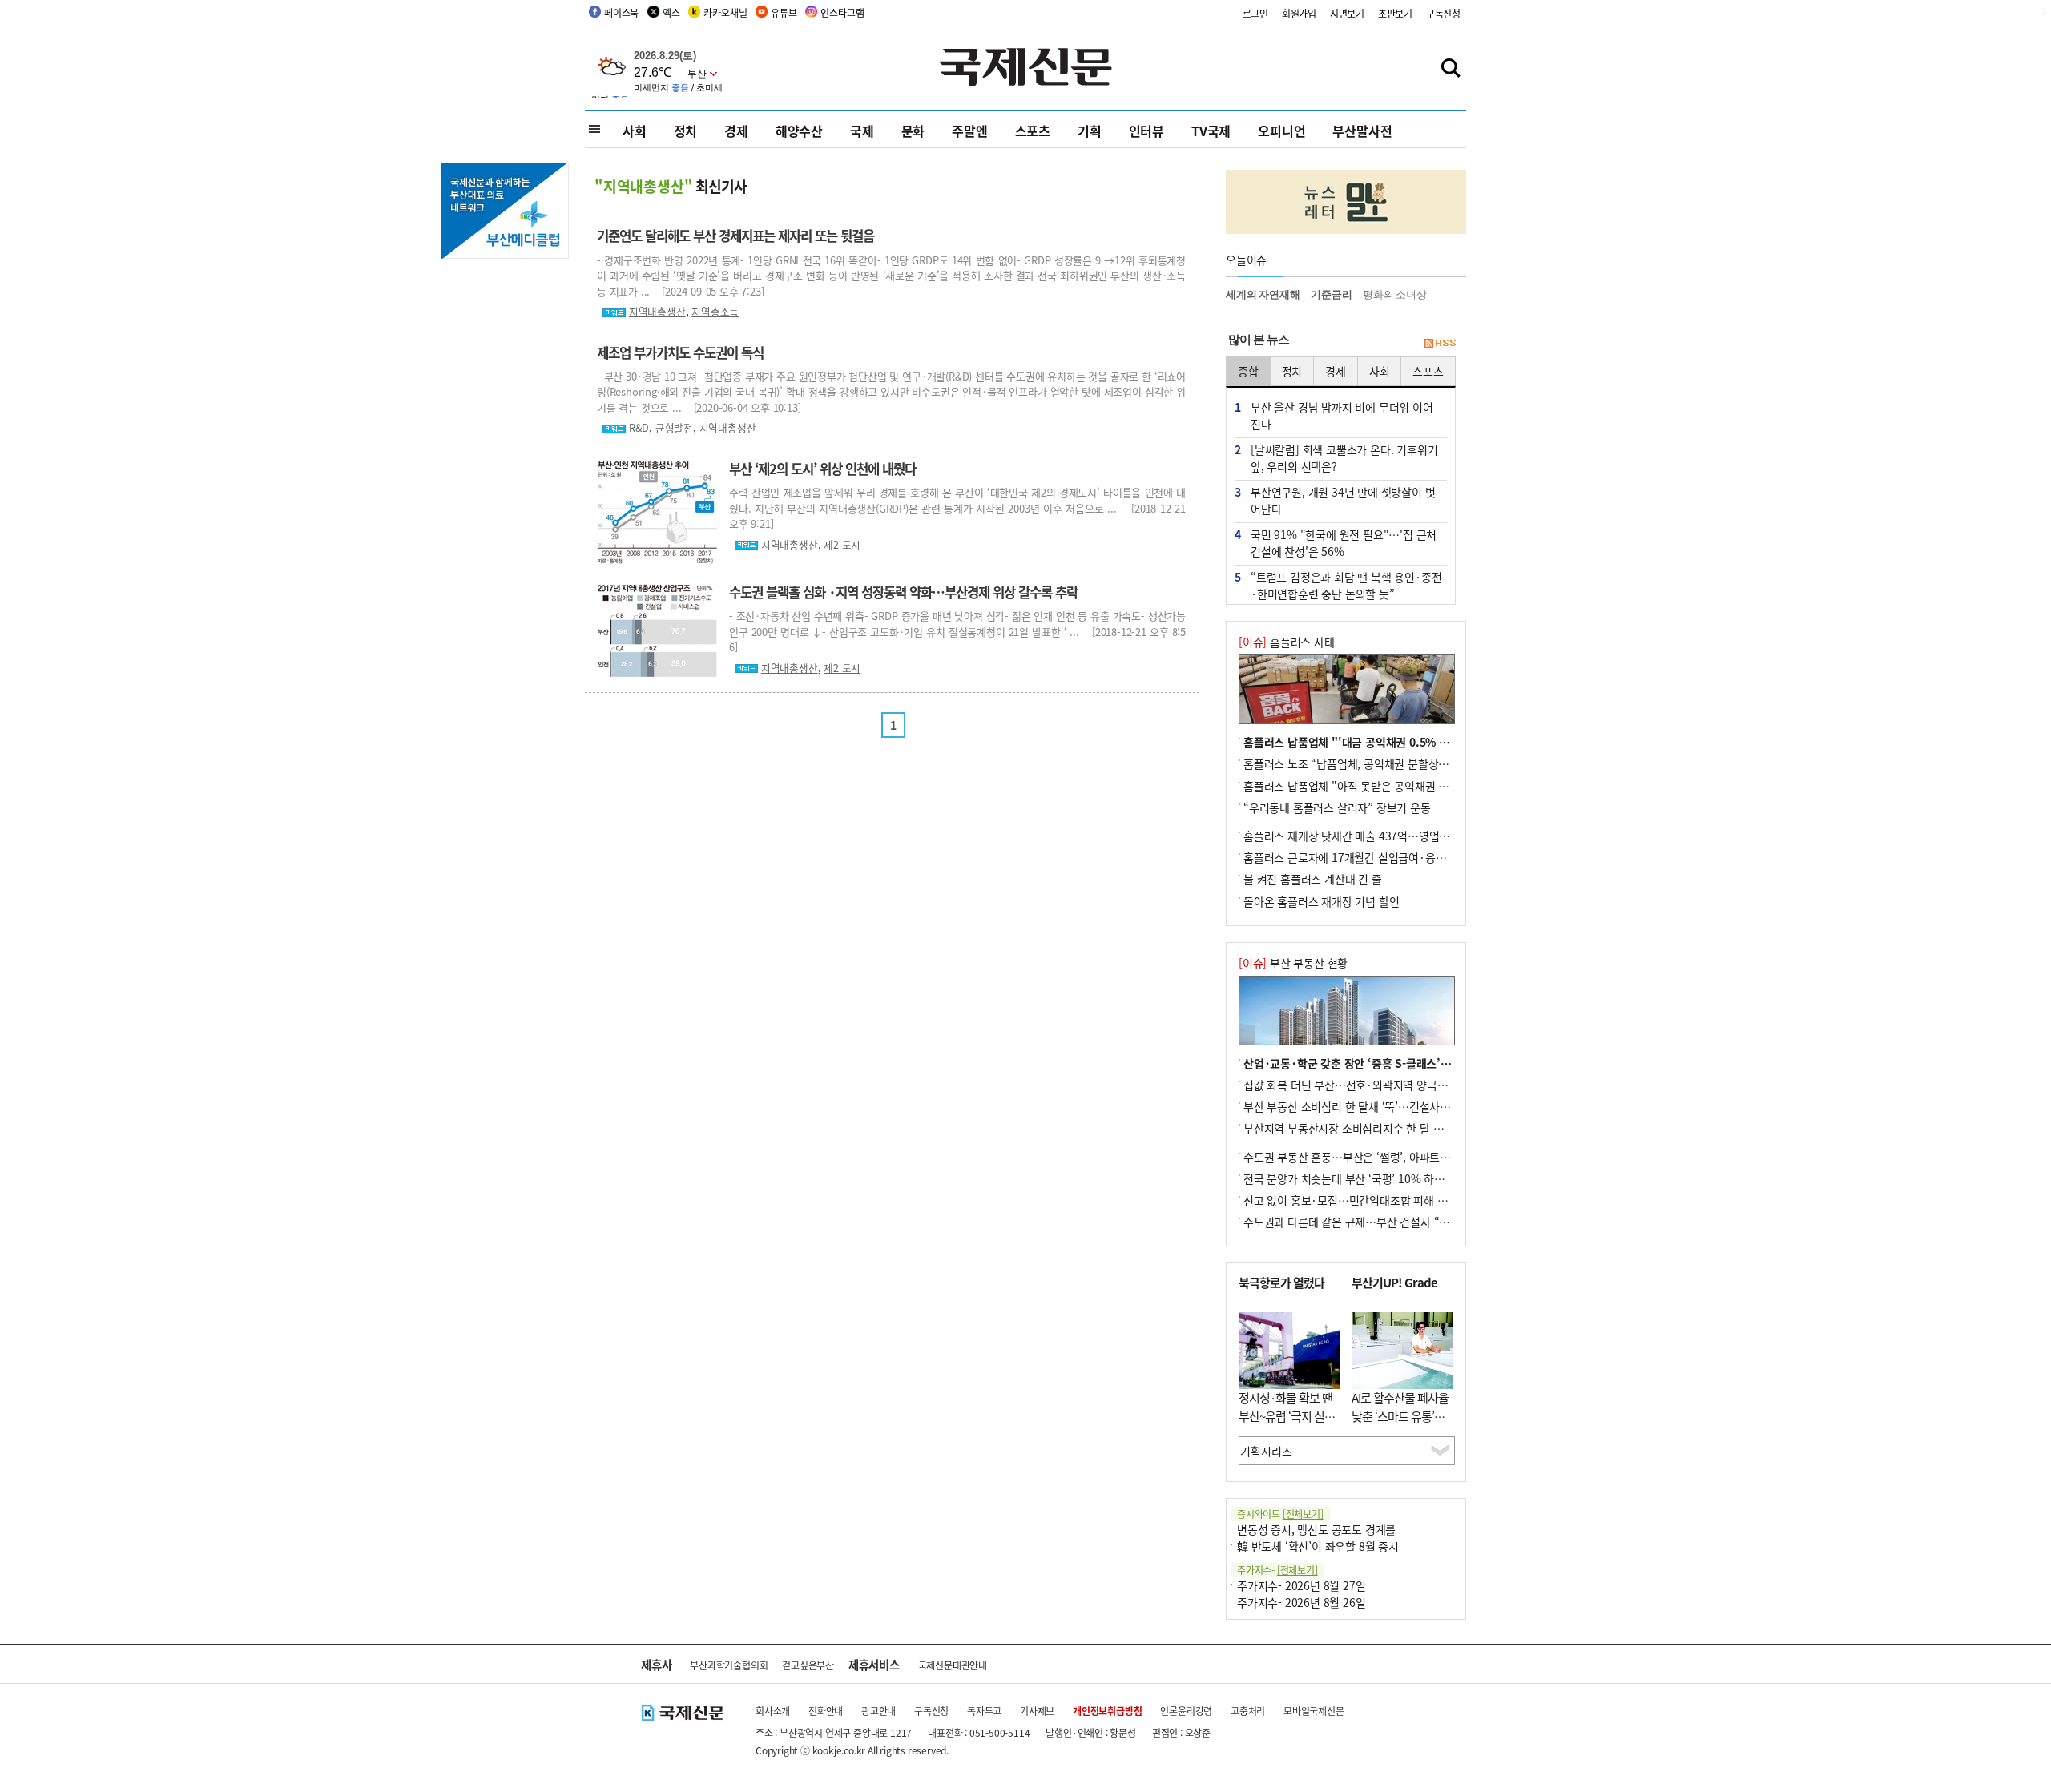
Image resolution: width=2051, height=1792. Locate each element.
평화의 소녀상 (1395, 294)
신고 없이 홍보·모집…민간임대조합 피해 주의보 (1356, 1200)
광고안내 (878, 1711)
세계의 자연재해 (1263, 294)
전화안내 (826, 1711)
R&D (639, 427)
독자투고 (984, 1711)
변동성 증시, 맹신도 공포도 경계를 (1316, 1529)
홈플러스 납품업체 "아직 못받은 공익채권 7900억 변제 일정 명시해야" (1407, 786)
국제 (862, 131)
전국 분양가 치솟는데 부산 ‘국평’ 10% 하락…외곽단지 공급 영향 (1394, 1178)
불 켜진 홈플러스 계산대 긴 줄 (1313, 879)
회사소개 (773, 1711)
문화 (913, 131)
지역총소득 (715, 311)
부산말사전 (1362, 131)
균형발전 (674, 427)
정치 (686, 131)
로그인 (1255, 13)
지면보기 (1347, 13)
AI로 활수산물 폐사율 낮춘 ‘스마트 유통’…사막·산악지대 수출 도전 (1400, 1425)
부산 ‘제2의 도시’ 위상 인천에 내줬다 (822, 469)
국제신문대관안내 (953, 1665)
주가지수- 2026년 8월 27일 (1301, 1585)
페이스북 (621, 12)
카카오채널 (725, 12)
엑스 (671, 12)
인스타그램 (842, 12)
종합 (1248, 371)
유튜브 (784, 12)
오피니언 (1281, 131)
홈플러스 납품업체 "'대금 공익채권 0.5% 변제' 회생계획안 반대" (1395, 742)
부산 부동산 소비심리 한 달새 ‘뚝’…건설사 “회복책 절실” (1376, 1106)
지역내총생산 (657, 311)
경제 (736, 131)
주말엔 (969, 131)
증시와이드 (1280, 1514)
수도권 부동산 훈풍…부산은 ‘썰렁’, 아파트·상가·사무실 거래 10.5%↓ (1408, 1157)
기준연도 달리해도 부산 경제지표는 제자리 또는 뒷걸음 (735, 236)
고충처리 (1248, 1711)
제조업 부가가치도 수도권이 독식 (680, 352)
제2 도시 (842, 544)
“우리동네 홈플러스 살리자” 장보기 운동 (1337, 807)
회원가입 (1299, 13)
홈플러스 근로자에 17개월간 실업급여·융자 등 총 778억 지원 (1386, 857)
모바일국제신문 (1314, 1711)
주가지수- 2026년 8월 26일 (1301, 1602)
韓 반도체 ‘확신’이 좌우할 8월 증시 (1318, 1546)
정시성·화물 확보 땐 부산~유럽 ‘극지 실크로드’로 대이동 (1287, 1415)
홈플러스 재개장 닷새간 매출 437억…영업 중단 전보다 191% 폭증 (1398, 836)
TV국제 (1211, 131)
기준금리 (1331, 294)
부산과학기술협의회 (729, 1665)
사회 (635, 131)
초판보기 (1395, 13)
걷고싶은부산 (808, 1665)
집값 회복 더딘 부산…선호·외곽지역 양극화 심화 (1357, 1085)
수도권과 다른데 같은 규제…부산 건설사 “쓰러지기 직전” (1376, 1222)
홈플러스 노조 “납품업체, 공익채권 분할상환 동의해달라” (1376, 763)
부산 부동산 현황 (1293, 963)
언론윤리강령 (1186, 1711)
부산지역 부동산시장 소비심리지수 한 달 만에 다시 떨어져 (1377, 1128)
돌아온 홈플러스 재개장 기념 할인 (1321, 901)
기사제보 (1037, 1711)
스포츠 (1033, 131)
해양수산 (799, 131)
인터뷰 (1146, 131)
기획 (1090, 131)
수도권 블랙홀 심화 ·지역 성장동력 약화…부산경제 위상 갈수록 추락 (903, 592)
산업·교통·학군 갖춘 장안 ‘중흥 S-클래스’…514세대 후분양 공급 (1396, 1063)
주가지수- (1277, 1570)
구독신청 (1443, 13)
